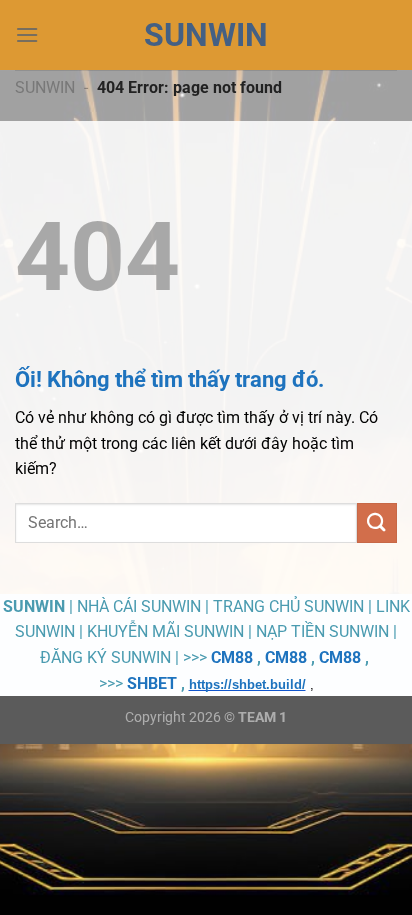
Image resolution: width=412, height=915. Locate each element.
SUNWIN (206, 35)
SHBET (152, 683)
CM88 (232, 657)
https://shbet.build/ (247, 684)
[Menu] (27, 34)
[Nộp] (377, 522)
